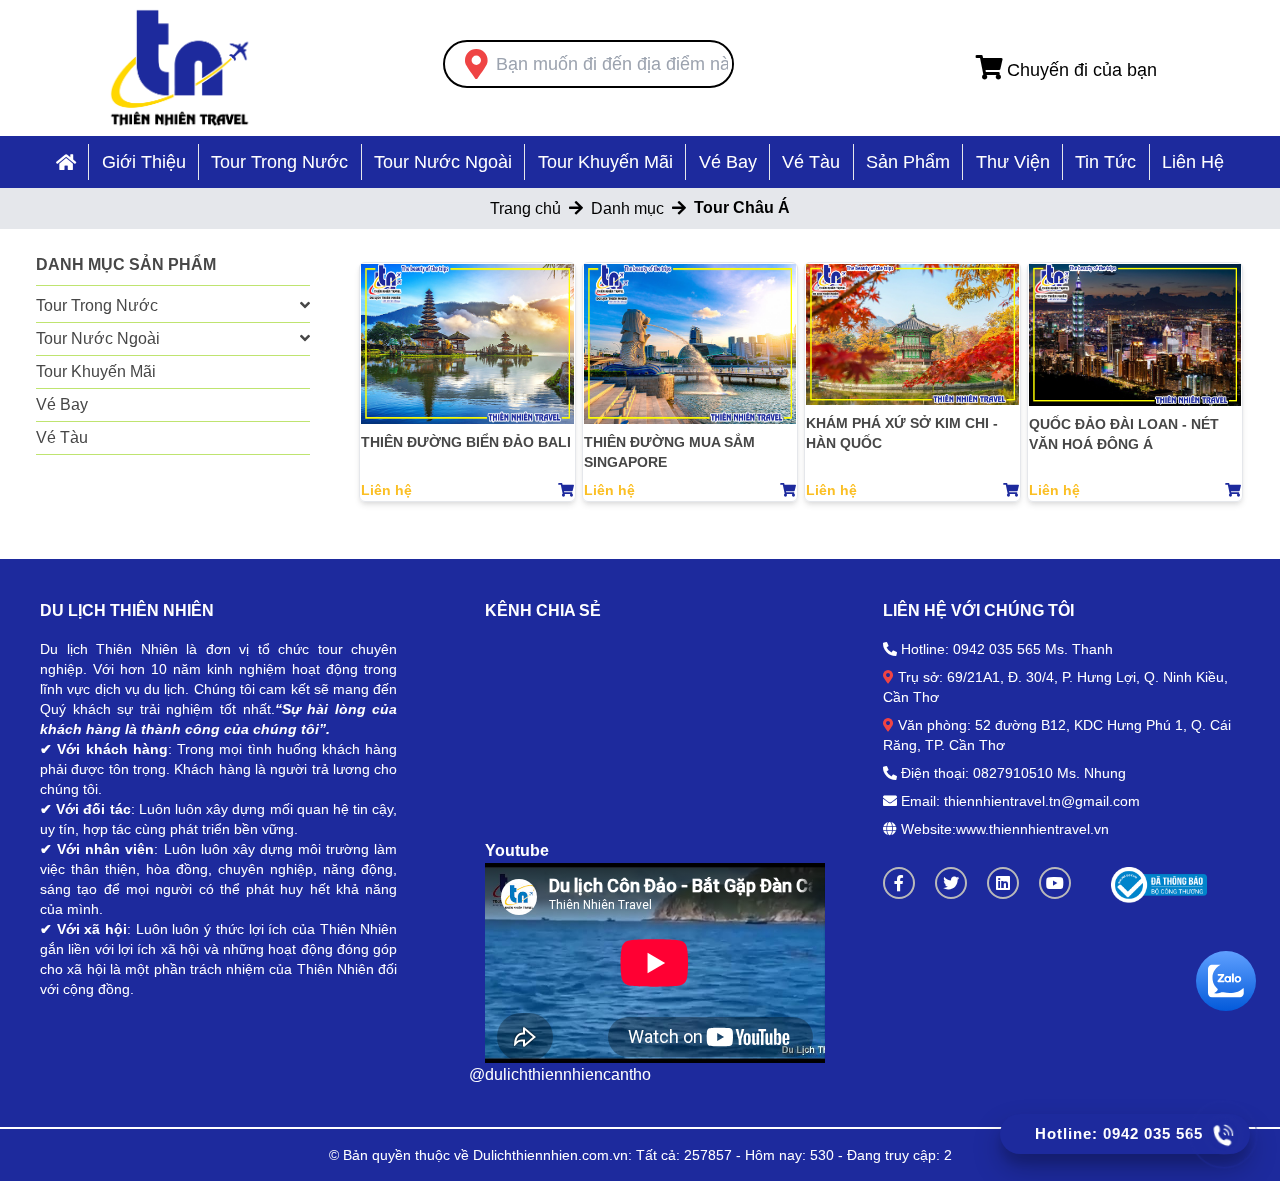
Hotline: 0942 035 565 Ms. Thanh (1007, 649)
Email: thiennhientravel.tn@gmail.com (1020, 801)
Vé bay (728, 162)
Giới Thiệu (144, 162)
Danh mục (627, 208)
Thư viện (1013, 162)
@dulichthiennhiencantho (560, 1074)
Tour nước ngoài (443, 162)
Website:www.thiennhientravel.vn (1003, 829)
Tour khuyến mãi (605, 162)
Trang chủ (525, 208)
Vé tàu (811, 162)
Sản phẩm (908, 162)
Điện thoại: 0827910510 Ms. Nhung (1013, 773)
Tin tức (1105, 162)
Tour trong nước (279, 162)
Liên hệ (1193, 162)
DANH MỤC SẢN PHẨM (126, 264)
